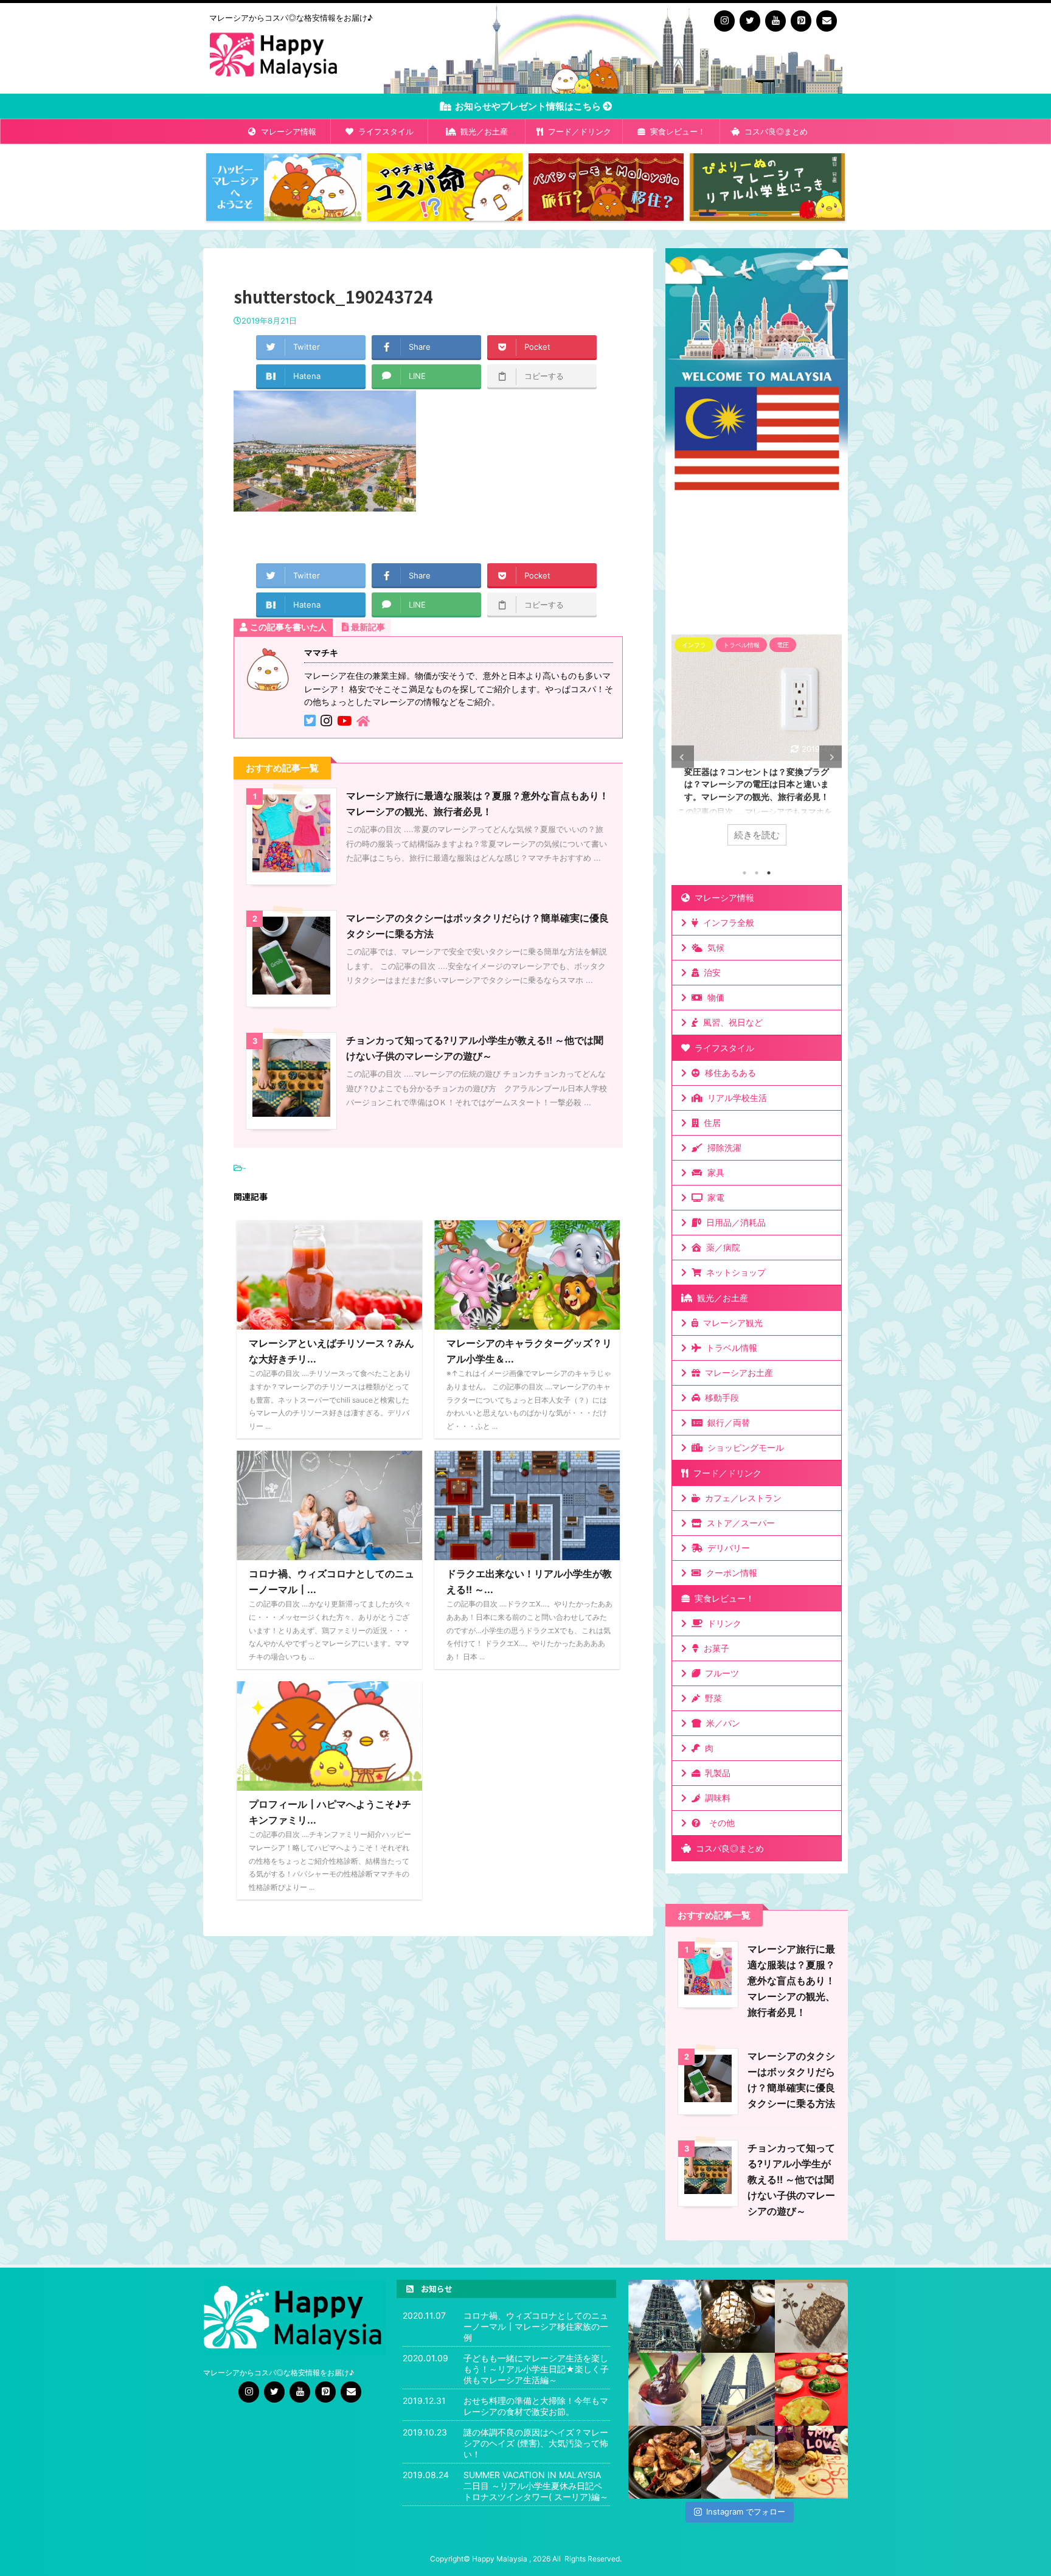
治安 (710, 972)
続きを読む (757, 835)
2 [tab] (757, 873)
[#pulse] (811, 2462)
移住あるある (728, 1073)
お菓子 (714, 1648)
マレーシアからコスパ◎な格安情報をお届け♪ (279, 2373)
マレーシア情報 (286, 131)
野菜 (711, 1698)
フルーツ (720, 1673)
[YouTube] (775, 21)
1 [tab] (744, 873)
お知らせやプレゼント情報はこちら (529, 106)
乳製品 (715, 1773)
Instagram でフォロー (746, 2512)
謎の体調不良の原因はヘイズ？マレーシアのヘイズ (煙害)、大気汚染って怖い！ (536, 2443)
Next (831, 757)
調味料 (715, 1798)
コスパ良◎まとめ (774, 131)
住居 (710, 1123)
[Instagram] (724, 21)
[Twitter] (750, 21)
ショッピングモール (743, 1447)
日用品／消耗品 (734, 1222)
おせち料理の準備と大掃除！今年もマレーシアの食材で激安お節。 (536, 2406)
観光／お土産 (482, 131)
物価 (713, 997)
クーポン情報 (729, 1573)
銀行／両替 (726, 1422)
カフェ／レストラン (741, 1498)
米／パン (721, 1723)
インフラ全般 (726, 922)
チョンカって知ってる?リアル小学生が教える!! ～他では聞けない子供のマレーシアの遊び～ (791, 2179)
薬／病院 (721, 1247)
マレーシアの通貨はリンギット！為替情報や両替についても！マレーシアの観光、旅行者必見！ (757, 784)
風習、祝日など (730, 1022)
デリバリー (726, 1548)
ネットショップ (734, 1272)
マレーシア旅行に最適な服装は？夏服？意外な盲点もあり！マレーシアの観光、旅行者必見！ (791, 1981)
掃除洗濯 (722, 1147)
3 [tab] (769, 873)
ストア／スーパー (738, 1523)
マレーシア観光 (730, 1323)
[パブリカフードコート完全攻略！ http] (665, 2462)
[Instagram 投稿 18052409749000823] (738, 2462)
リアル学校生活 (735, 1098)
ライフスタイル (383, 131)
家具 (713, 1172)
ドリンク (722, 1623)
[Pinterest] (801, 21)
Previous (683, 757)
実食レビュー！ (675, 131)
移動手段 (720, 1397)
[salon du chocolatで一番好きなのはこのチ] (738, 2316)
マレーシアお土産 (737, 1373)
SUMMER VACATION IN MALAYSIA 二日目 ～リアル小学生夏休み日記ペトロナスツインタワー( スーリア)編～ (536, 2486)
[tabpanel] (757, 746)
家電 (713, 1197)
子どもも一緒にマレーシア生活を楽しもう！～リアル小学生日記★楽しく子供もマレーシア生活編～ (536, 2369)
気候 (713, 947)
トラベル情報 (729, 1348)
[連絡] (827, 21)
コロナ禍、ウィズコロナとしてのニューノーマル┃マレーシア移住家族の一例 (536, 2326)
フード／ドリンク (577, 131)
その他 (720, 1823)
